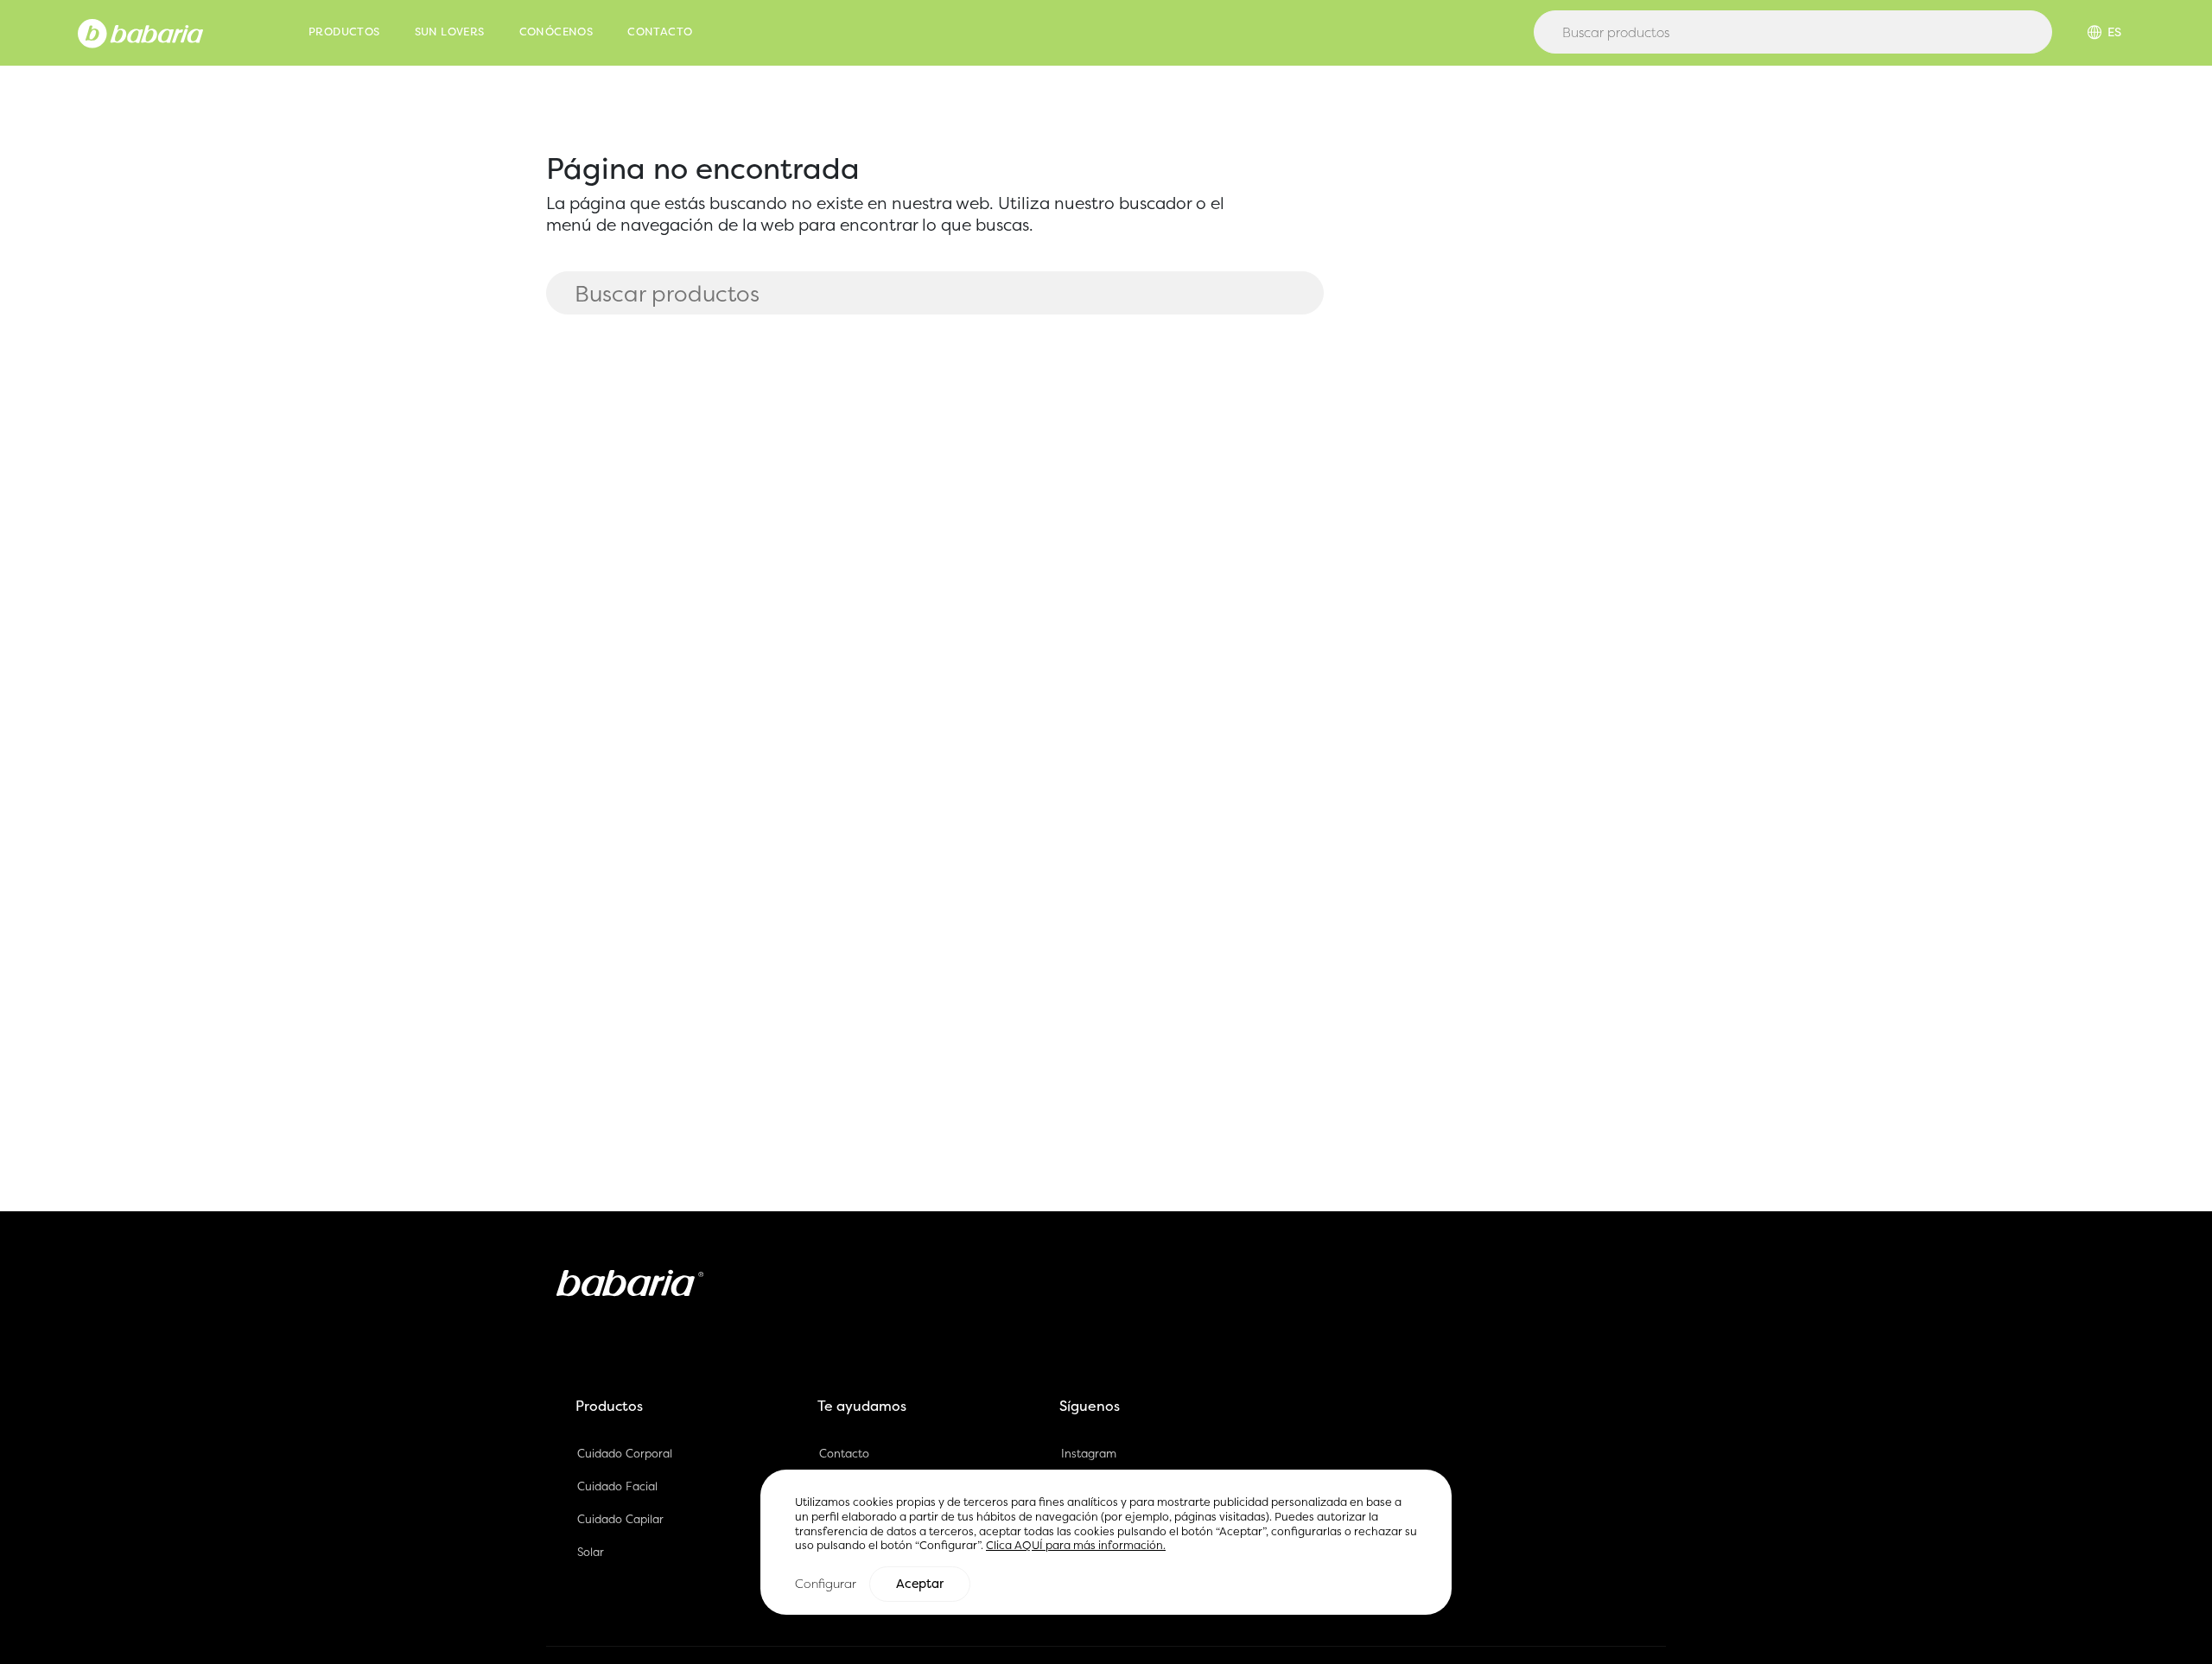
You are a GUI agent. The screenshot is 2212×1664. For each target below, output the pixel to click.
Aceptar (920, 1583)
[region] (1106, 1542)
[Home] (140, 32)
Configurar (826, 1582)
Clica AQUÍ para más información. (1076, 1545)
